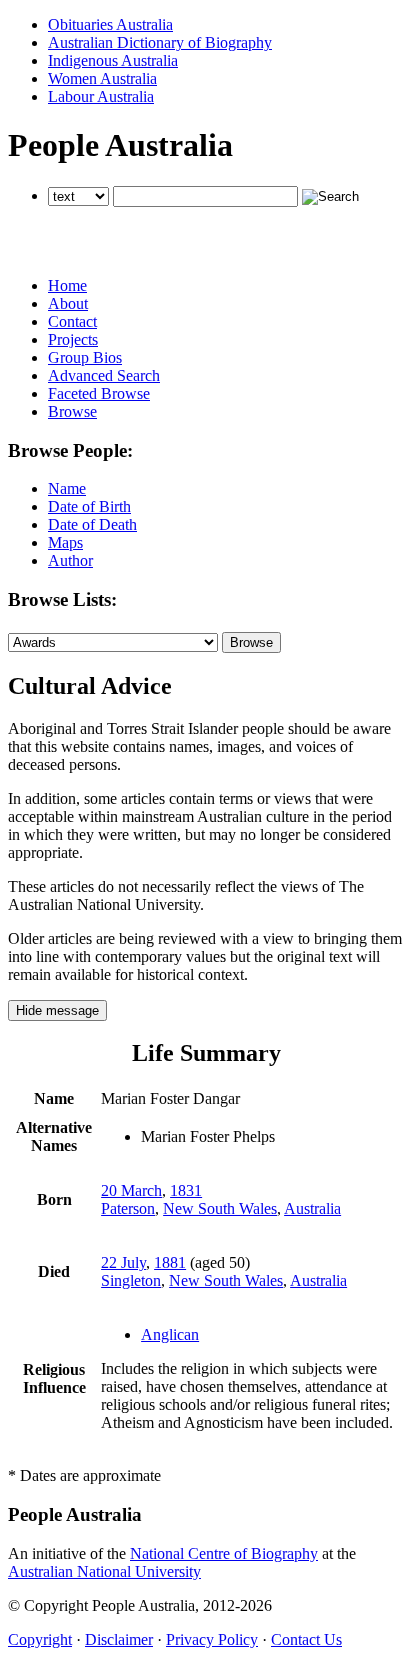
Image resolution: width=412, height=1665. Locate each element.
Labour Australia (101, 96)
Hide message (57, 1010)
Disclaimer (119, 1639)
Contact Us (306, 1639)
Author (70, 560)
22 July (123, 1262)
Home (67, 285)
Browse (72, 411)
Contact (72, 321)
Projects (73, 339)
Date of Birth (89, 506)
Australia (312, 1208)
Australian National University (104, 1571)
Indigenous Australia (113, 60)
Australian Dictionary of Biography (160, 42)
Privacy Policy (212, 1639)
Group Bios (85, 357)
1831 (186, 1190)
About (68, 303)
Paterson (128, 1208)
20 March (131, 1190)
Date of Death (92, 524)
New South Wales (220, 1208)
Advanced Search (104, 375)
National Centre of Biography (224, 1553)
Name (67, 488)
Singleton (131, 1280)
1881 (170, 1262)
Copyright (40, 1639)
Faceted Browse (99, 393)
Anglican (170, 1334)
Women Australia (102, 78)
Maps (65, 542)
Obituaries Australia (110, 24)
